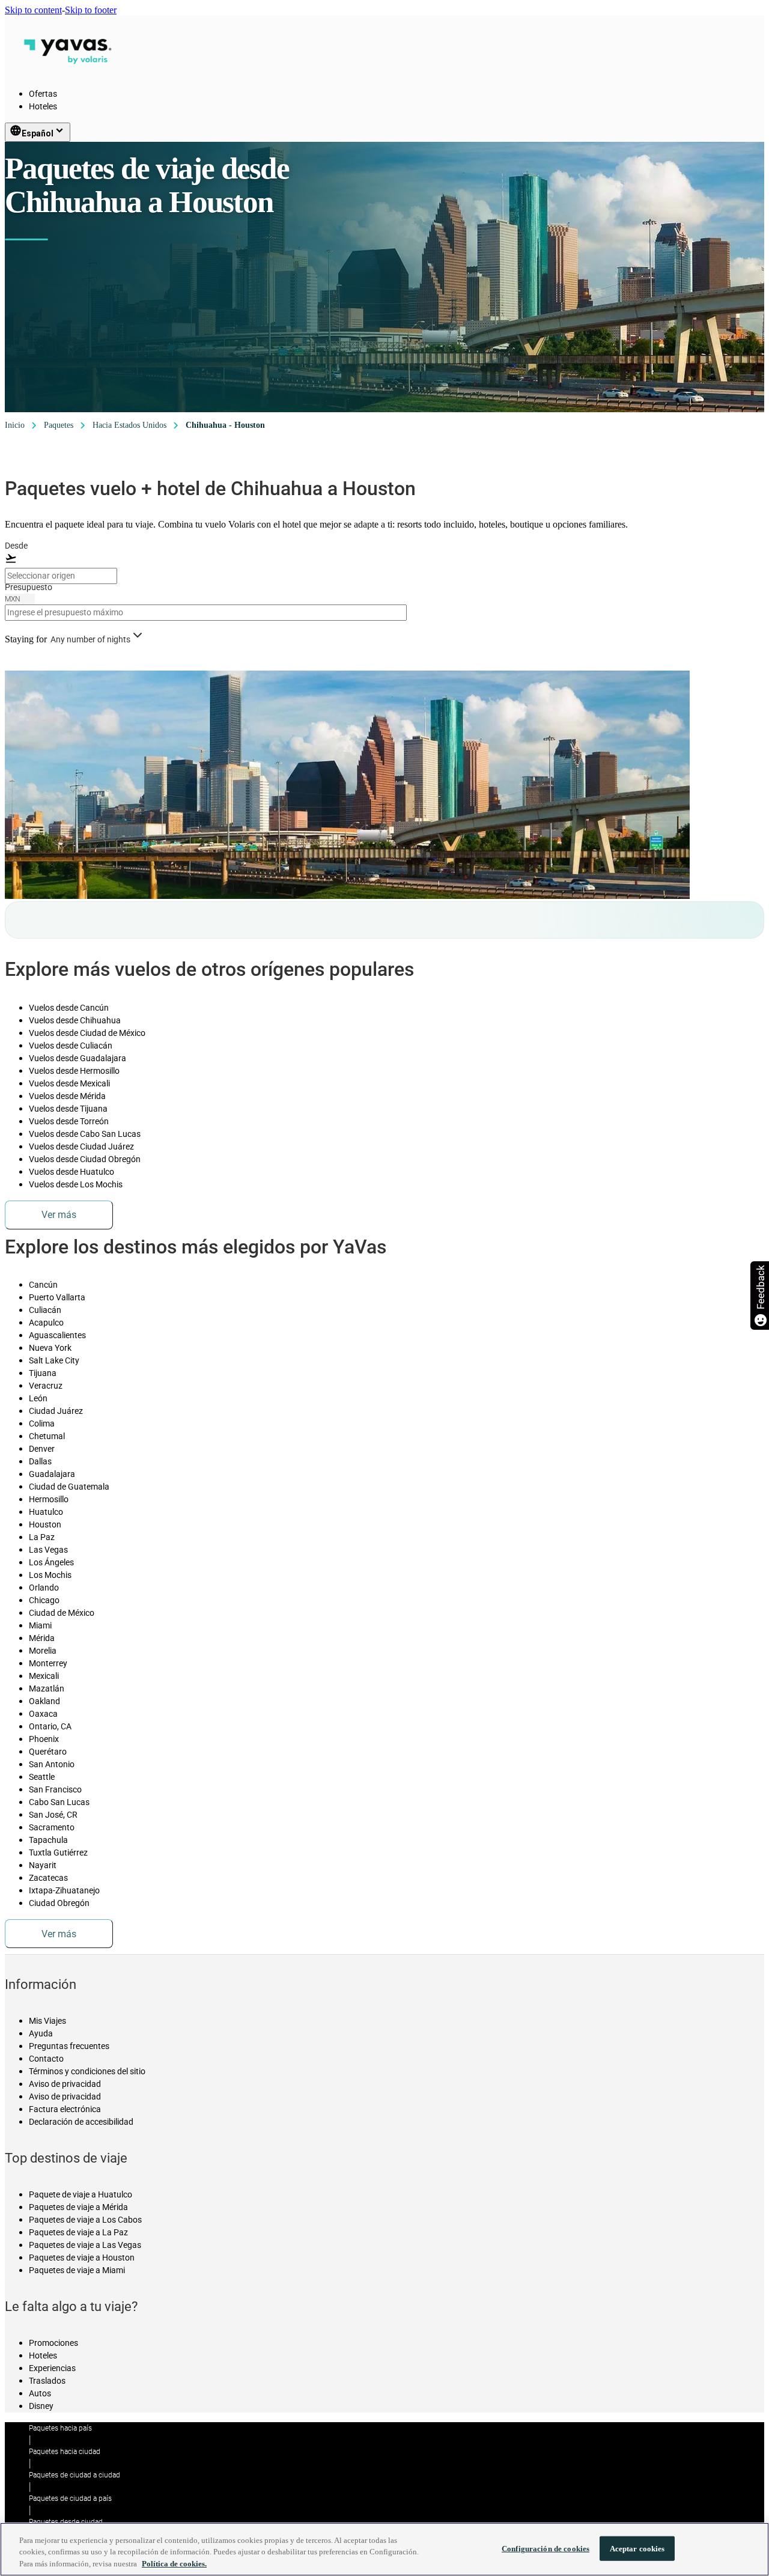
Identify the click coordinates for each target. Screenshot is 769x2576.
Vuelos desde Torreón (69, 1121)
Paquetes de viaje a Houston (82, 2258)
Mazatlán (47, 1688)
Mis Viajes (47, 2021)
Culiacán (45, 1310)
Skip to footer (91, 10)
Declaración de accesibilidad (81, 2122)
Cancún (43, 1285)
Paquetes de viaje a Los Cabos (85, 2220)
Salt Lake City (54, 1360)
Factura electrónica (65, 2109)
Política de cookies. (174, 2564)
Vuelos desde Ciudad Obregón (85, 1159)
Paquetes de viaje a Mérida (78, 2207)
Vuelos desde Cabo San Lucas (85, 1134)
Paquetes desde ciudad (66, 2522)
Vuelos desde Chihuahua (75, 1020)
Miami (40, 1625)
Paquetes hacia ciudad (65, 2452)
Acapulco (46, 1323)
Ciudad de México (62, 1613)
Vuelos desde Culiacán (71, 1046)
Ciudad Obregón (59, 1903)
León (38, 1398)
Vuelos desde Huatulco (71, 1172)
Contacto (46, 2059)
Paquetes (59, 425)
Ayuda (41, 2033)
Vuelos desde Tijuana (68, 1109)
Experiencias (52, 2368)
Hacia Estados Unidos (129, 425)
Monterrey (48, 1663)
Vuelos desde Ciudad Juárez (81, 1146)
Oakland (44, 1701)
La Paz (42, 1537)
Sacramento (52, 1827)
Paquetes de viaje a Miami (77, 2270)
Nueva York (50, 1348)
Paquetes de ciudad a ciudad (74, 2475)
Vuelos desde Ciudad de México (87, 1033)
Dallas (40, 1461)
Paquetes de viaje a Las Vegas (85, 2245)
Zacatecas (48, 1878)
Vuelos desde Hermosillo (74, 1071)
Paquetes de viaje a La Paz (78, 2232)
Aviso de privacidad (65, 2084)
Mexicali (44, 1676)
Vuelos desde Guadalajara (78, 1058)
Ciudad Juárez (56, 1411)
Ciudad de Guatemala (69, 1487)
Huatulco (46, 1512)
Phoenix (44, 1739)
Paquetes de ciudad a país (70, 2498)
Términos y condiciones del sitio (87, 2071)
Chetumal (47, 1436)
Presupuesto (29, 587)
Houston (45, 1524)
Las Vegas (48, 1550)
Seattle (42, 1777)
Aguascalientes (57, 1335)
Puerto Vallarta (57, 1297)
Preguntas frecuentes (69, 2046)
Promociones (53, 2343)
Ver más (59, 1215)
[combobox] (61, 576)
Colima (42, 1423)
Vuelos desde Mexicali (69, 1083)
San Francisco (55, 1789)
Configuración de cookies (546, 2548)
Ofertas (43, 94)
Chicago (44, 1600)
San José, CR (53, 1815)
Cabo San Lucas (59, 1802)
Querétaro (48, 1752)
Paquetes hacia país (60, 2428)
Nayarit (43, 1865)
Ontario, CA (50, 1726)
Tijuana (43, 1373)
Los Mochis (50, 1575)
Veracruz (46, 1386)
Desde (16, 546)
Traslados (47, 2381)
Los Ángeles (51, 1562)
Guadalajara (52, 1474)
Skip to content (33, 10)
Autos (40, 2393)
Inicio (15, 425)
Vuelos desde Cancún (69, 1008)
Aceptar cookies (637, 2548)
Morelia (43, 1651)
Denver (42, 1449)
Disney (41, 2406)
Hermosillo (49, 1499)
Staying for (26, 639)
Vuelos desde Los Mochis (76, 1184)
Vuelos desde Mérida (67, 1096)
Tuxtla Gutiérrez (58, 1853)
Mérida (42, 1638)
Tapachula (48, 1840)
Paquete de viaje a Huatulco (81, 2194)
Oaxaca (43, 1714)
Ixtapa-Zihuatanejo (64, 1890)
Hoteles (43, 106)
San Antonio (52, 1764)
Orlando (44, 1588)
